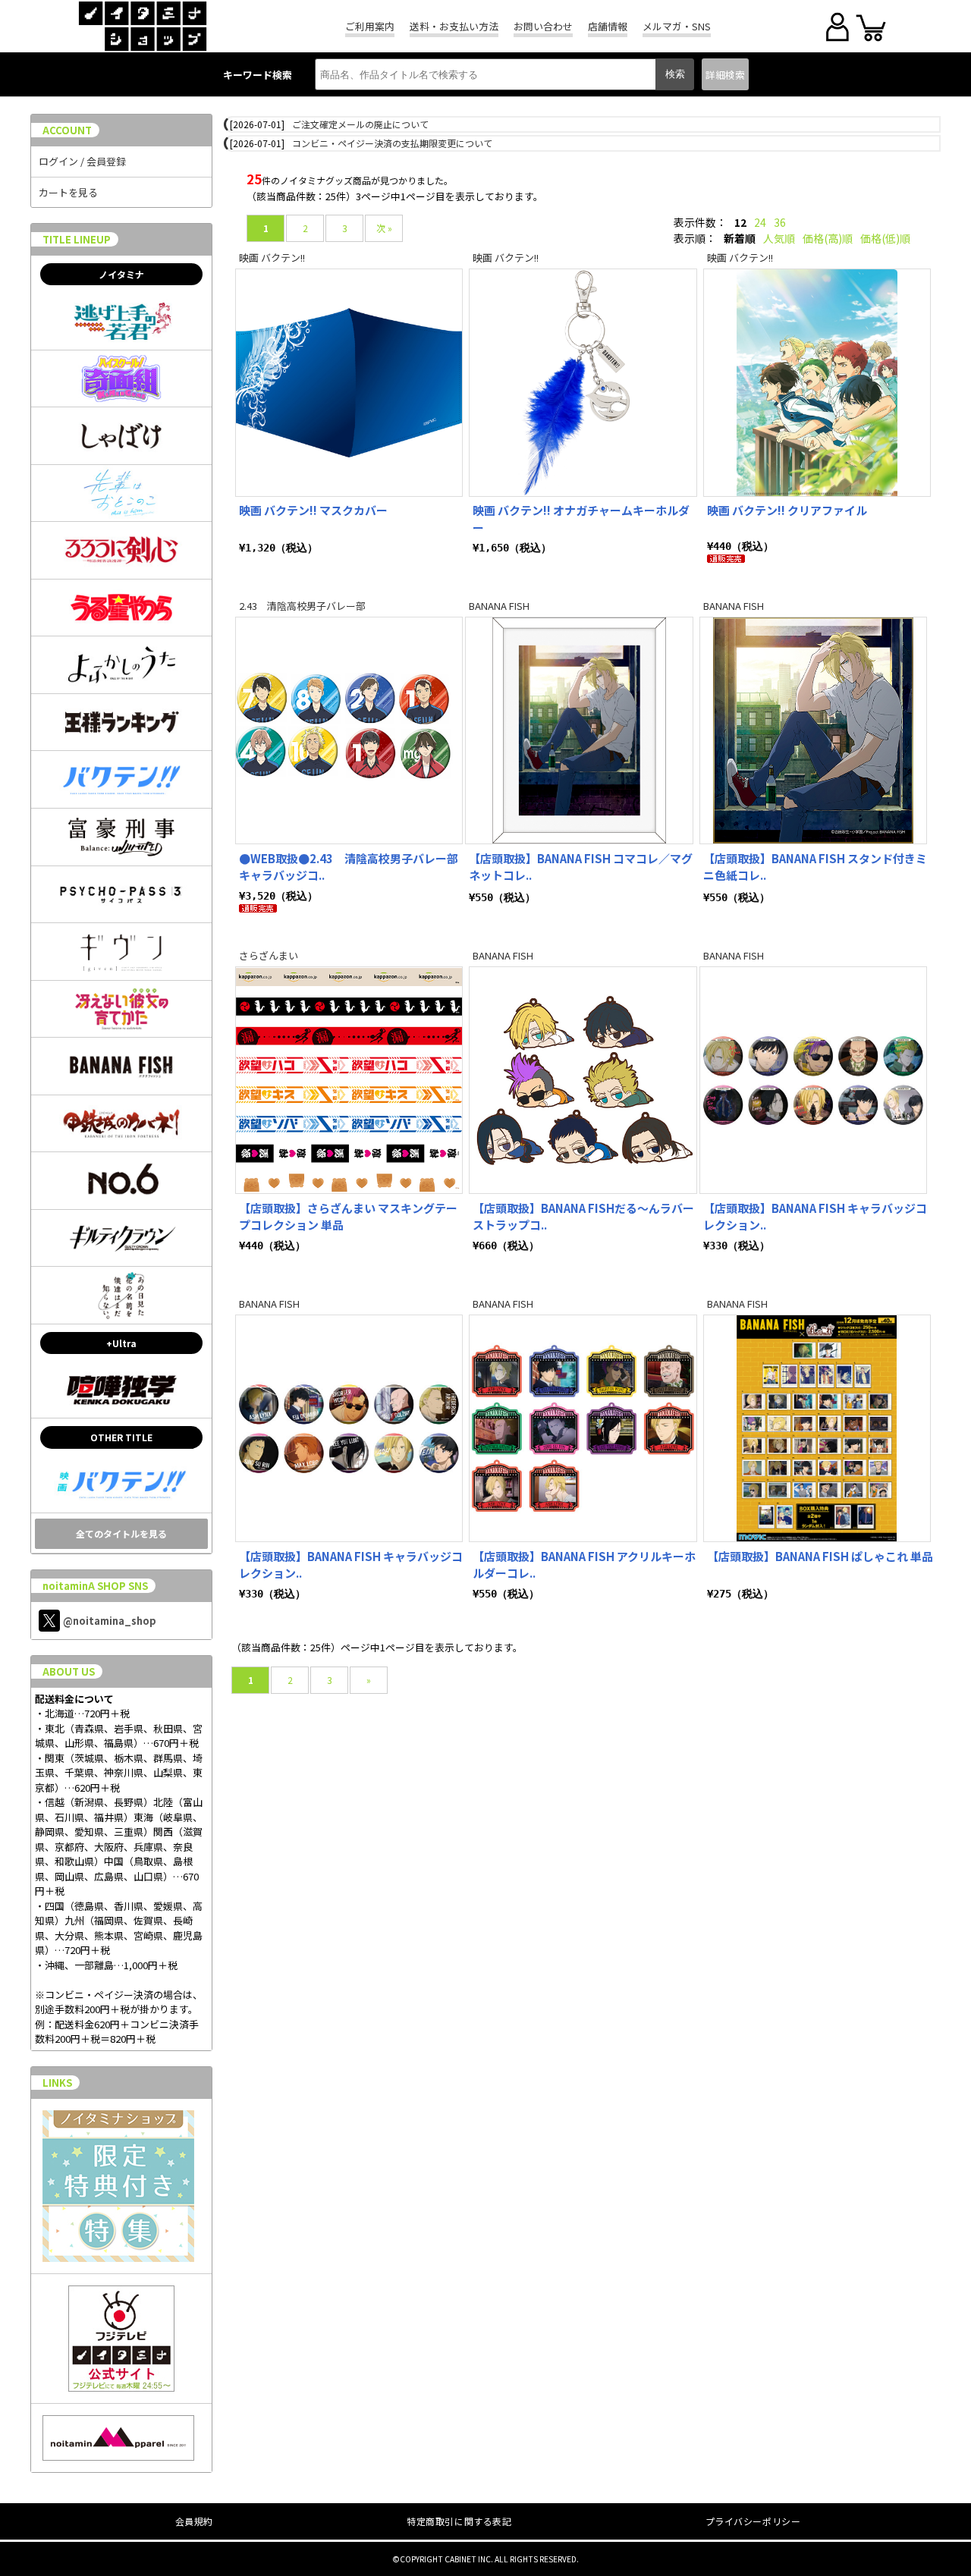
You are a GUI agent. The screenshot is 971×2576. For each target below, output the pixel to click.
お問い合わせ (543, 26)
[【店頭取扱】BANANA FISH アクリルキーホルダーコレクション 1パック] (583, 1428)
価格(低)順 (885, 238)
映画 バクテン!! (272, 258)
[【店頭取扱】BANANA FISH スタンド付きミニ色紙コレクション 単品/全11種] (813, 730)
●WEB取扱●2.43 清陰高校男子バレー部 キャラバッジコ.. (349, 867)
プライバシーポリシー (753, 2521)
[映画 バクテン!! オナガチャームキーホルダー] (583, 382)
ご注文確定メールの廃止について (360, 124)
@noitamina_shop (110, 1621)
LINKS (57, 2083)
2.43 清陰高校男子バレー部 (302, 606)
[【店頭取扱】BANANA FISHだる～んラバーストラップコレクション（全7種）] (583, 1080)
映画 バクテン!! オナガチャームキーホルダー (581, 519)
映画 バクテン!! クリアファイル (787, 510)
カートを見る (68, 192)
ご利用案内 (370, 26)
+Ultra (121, 1343)
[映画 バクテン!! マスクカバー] (349, 382)
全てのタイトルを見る (121, 1533)
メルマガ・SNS (677, 26)
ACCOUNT (67, 130)
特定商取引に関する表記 (459, 2521)
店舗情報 (608, 26)
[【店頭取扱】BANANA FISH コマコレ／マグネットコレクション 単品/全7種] (579, 730)
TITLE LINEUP (77, 239)
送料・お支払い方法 (454, 26)
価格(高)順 (828, 238)
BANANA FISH (499, 606)
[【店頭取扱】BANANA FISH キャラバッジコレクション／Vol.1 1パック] (349, 1428)
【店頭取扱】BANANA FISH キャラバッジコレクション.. (815, 1217)
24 (760, 222)
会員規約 (194, 2521)
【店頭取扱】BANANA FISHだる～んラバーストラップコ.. (583, 1217)
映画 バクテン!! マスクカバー (313, 510)
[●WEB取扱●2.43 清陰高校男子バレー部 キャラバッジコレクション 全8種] (349, 730)
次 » (384, 228)
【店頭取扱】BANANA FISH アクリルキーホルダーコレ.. (584, 1565)
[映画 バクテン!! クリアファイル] (817, 382)
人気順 (779, 238)
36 (780, 222)
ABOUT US (69, 1671)
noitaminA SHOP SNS (95, 1586)
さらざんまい (269, 955)
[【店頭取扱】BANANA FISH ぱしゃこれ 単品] (817, 1428)
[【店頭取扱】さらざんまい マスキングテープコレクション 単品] (349, 1080)
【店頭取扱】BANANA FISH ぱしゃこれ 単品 (820, 1556)
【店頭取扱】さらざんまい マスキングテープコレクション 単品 (348, 1217)
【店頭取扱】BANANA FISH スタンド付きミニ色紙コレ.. (815, 867)
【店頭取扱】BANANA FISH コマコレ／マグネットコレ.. (581, 867)
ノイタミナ (121, 274)
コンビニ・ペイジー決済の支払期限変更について (392, 143)
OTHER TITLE (121, 1437)
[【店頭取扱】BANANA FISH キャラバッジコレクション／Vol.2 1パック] (813, 1080)
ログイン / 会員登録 (82, 161)
